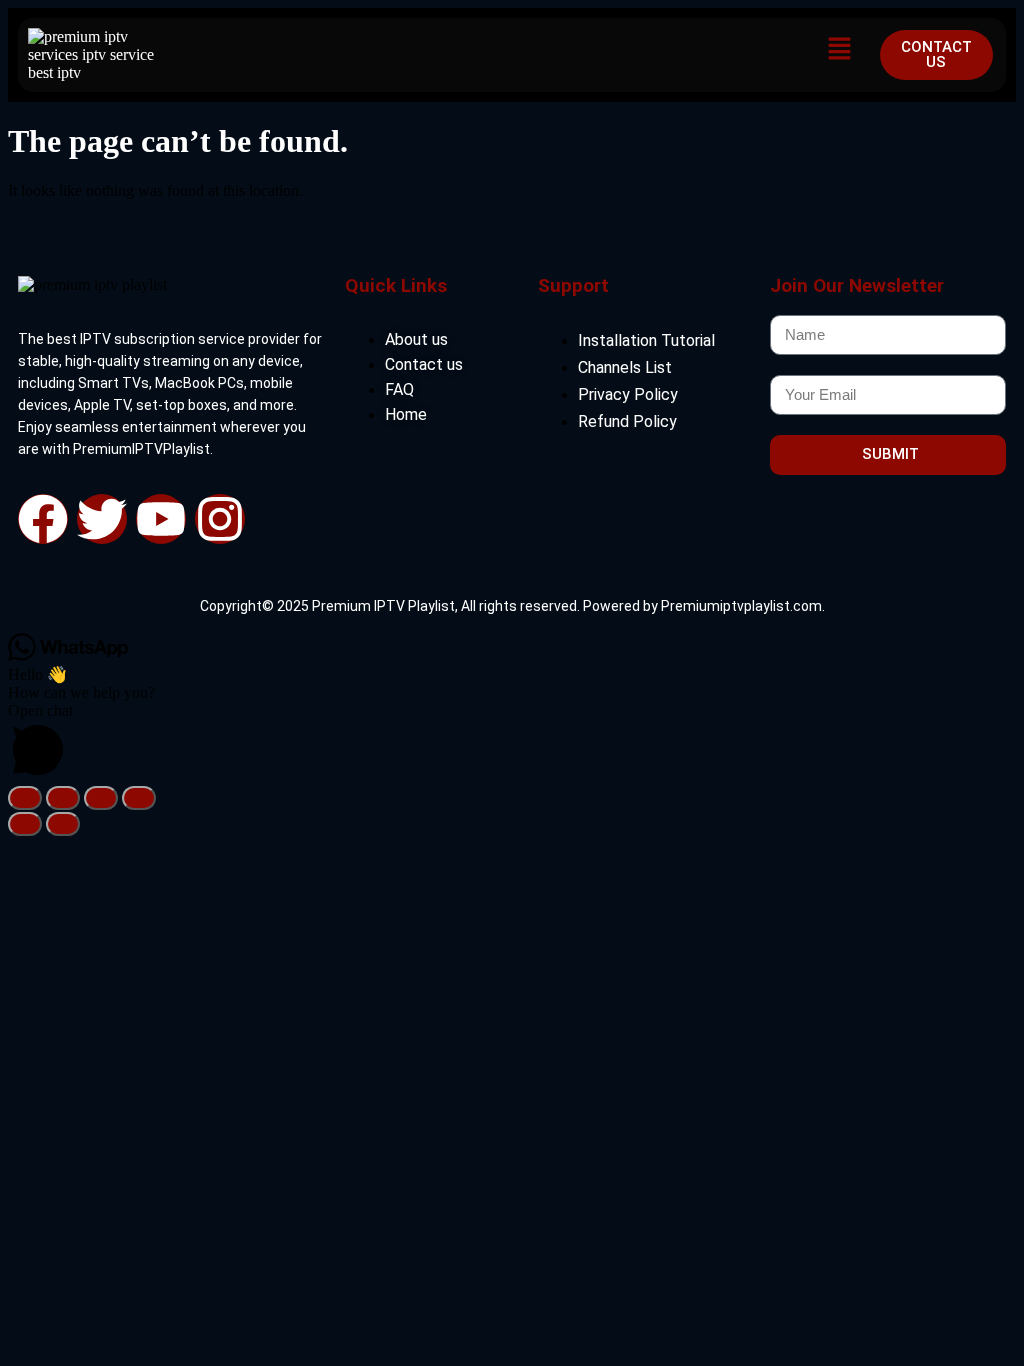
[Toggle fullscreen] (63, 798)
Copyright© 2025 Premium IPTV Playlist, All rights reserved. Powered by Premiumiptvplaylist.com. (512, 606)
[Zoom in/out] (25, 798)
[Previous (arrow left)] (25, 824)
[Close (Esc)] (139, 798)
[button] (840, 50)
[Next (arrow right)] (63, 824)
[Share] (101, 798)
